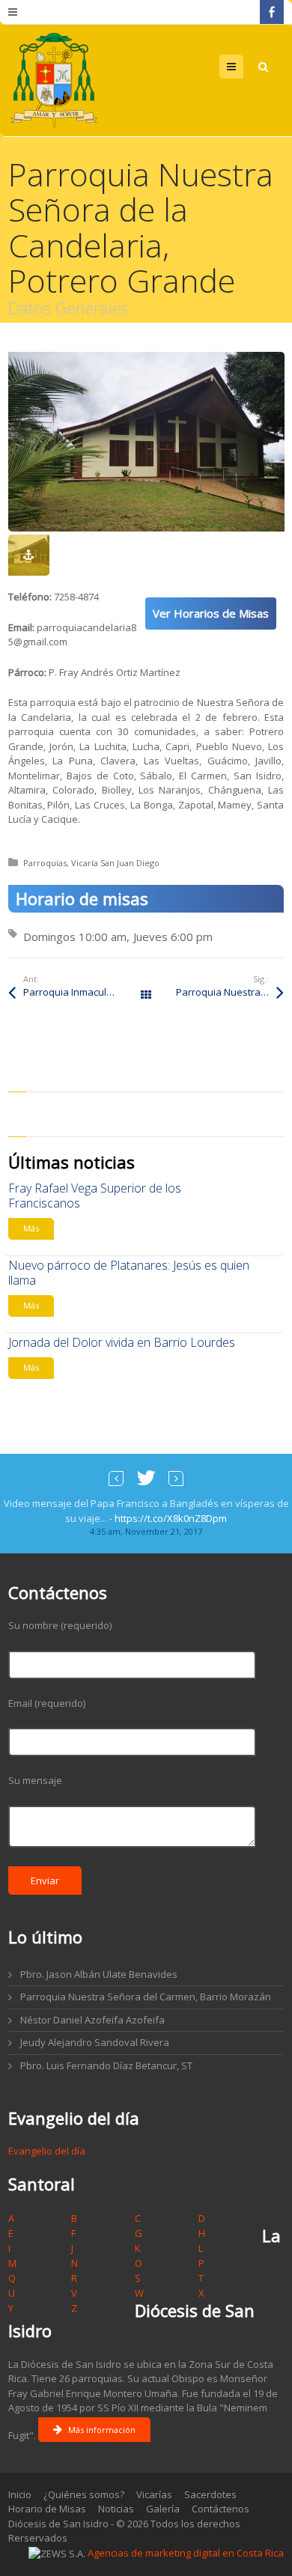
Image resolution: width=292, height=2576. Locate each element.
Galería (163, 2509)
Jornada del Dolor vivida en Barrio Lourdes (122, 1342)
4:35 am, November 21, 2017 (146, 1531)
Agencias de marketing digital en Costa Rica (186, 2553)
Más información (102, 2430)
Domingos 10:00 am (75, 937)
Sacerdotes (210, 2494)
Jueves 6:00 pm (173, 937)
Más (31, 1228)
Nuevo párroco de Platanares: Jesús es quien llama (129, 1273)
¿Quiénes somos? (84, 2494)
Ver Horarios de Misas (211, 613)
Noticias (116, 2509)
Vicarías (154, 2494)
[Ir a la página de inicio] (54, 80)
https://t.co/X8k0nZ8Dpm (171, 1518)
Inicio (20, 2494)
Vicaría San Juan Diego (115, 863)
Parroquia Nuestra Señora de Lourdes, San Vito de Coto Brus (230, 992)
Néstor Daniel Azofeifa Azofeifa (92, 2020)
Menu (243, 67)
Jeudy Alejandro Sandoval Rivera (95, 2042)
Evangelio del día (47, 2151)
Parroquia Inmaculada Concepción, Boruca (85, 992)
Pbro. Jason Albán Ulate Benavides (99, 1974)
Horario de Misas (47, 2509)
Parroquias (45, 863)
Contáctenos (220, 2509)
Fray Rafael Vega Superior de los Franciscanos (95, 1196)
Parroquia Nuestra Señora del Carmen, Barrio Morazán (146, 1997)
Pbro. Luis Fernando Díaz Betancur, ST (106, 2065)
